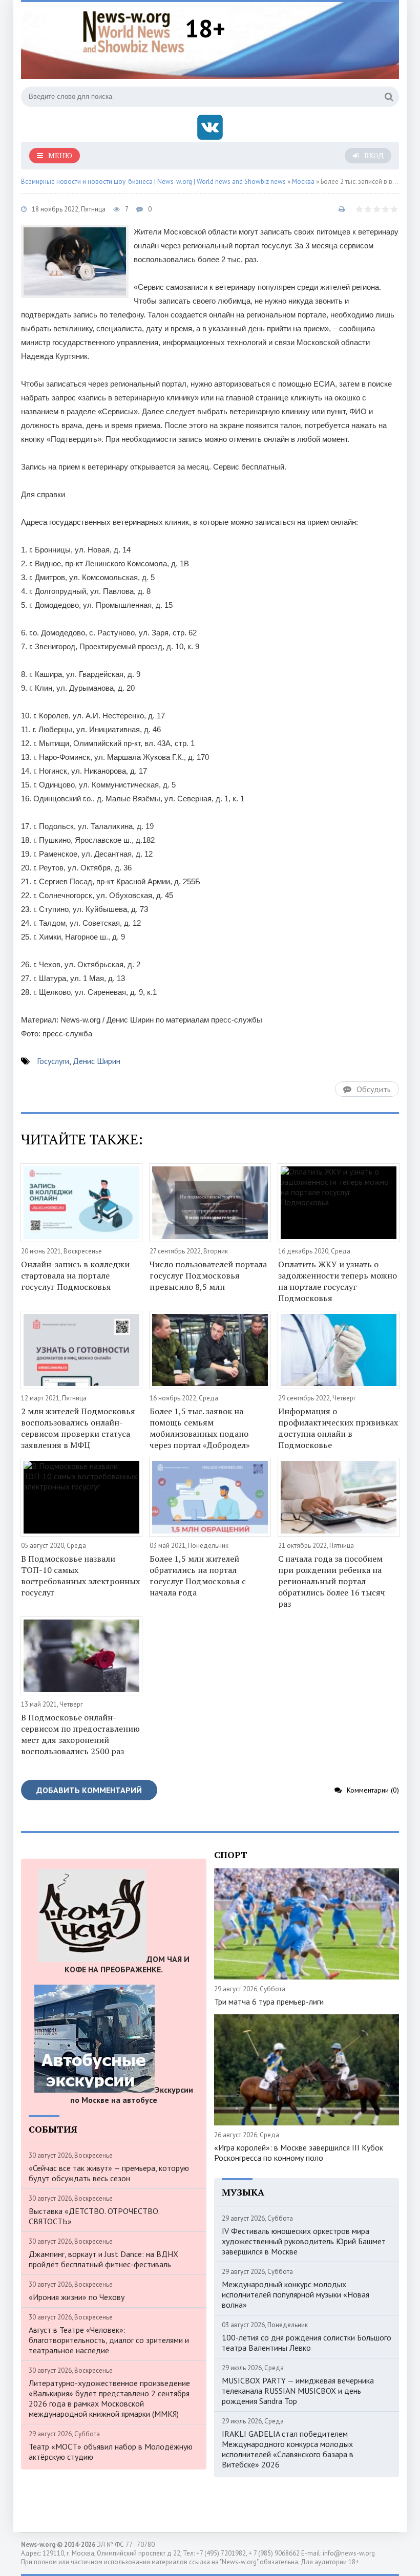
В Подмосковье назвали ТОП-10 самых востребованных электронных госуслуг (80, 1576)
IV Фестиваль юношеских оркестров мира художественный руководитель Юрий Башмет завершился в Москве (304, 2241)
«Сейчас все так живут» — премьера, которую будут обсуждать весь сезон (109, 2173)
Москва (303, 182)
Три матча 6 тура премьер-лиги (269, 2002)
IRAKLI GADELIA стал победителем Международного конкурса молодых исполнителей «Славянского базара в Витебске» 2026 (288, 2449)
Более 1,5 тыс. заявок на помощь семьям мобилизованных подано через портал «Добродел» (200, 1428)
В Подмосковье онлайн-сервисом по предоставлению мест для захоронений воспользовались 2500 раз (80, 1734)
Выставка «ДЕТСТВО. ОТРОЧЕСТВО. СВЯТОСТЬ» (94, 2216)
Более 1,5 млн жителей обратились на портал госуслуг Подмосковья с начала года (198, 1576)
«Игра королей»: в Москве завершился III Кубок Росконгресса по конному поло (299, 2153)
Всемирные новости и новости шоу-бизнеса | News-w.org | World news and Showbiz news (153, 182)
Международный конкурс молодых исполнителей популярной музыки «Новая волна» (296, 2294)
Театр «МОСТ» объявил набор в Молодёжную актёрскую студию (111, 2452)
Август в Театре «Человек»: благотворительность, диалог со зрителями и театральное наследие (109, 2340)
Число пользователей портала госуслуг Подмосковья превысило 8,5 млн (208, 1275)
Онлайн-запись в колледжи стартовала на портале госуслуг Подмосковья (75, 1275)
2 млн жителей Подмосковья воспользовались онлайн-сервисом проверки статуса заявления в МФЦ (78, 1428)
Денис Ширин (97, 1061)
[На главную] (134, 30)
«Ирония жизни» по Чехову (77, 2297)
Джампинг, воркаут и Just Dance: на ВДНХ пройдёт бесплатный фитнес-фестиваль (103, 2259)
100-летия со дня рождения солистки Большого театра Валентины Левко (307, 2343)
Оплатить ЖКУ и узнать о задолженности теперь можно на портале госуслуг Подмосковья (338, 1281)
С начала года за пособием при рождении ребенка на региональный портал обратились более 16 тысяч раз (332, 1581)
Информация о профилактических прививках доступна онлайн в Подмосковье (338, 1428)
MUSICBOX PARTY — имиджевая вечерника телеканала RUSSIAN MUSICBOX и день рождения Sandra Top (298, 2391)
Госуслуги (53, 1061)
